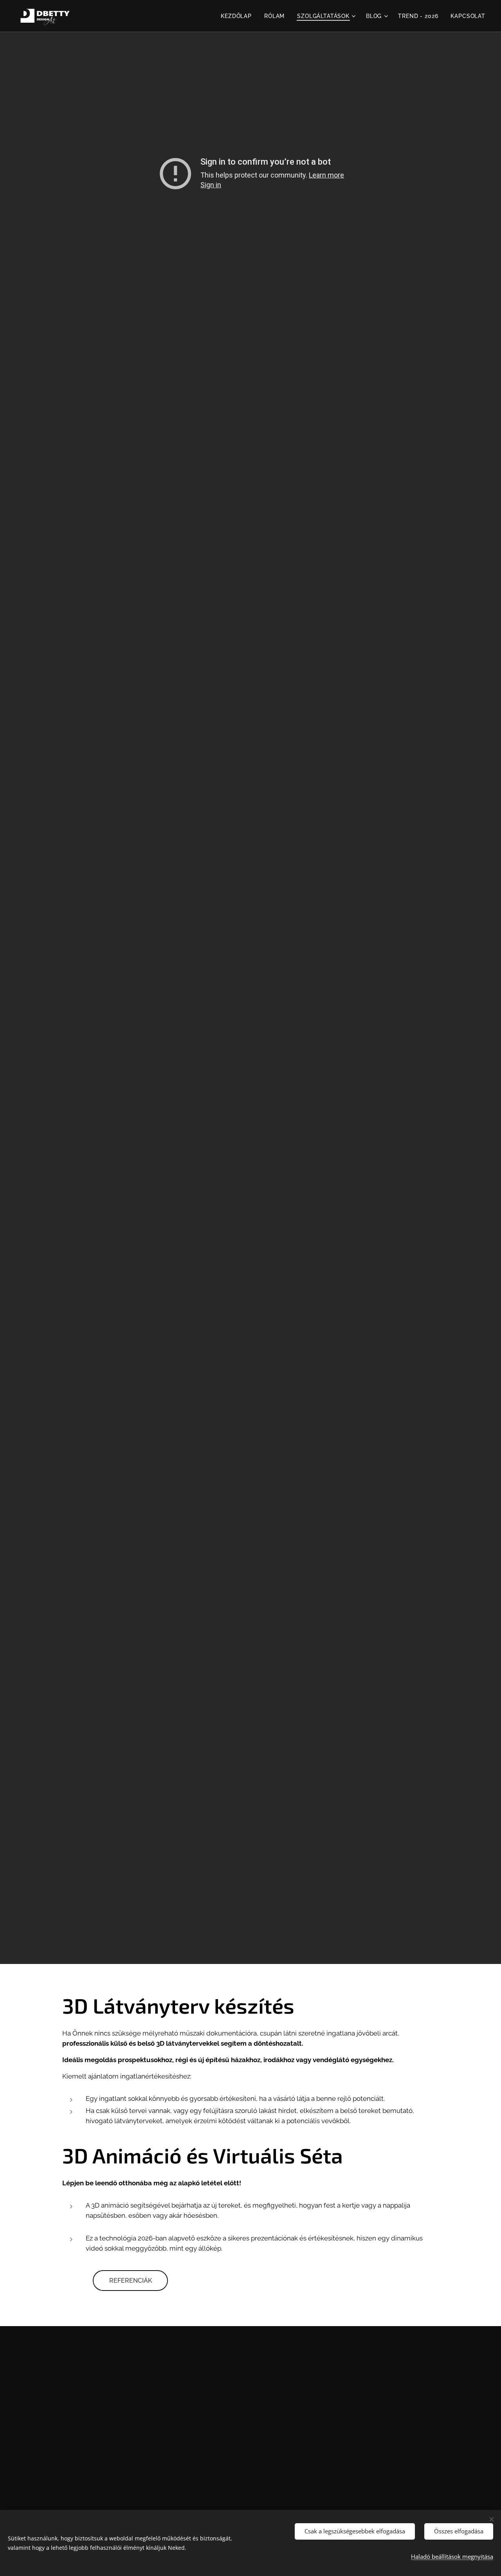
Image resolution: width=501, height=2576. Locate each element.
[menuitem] (238, 16)
